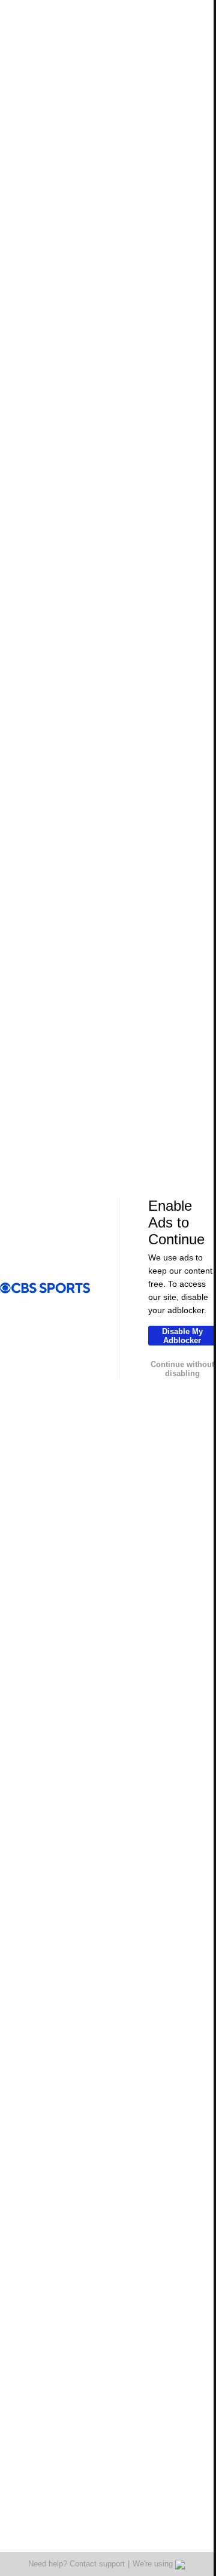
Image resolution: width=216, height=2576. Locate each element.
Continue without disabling (182, 1369)
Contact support (97, 2564)
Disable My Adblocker (182, 1336)
